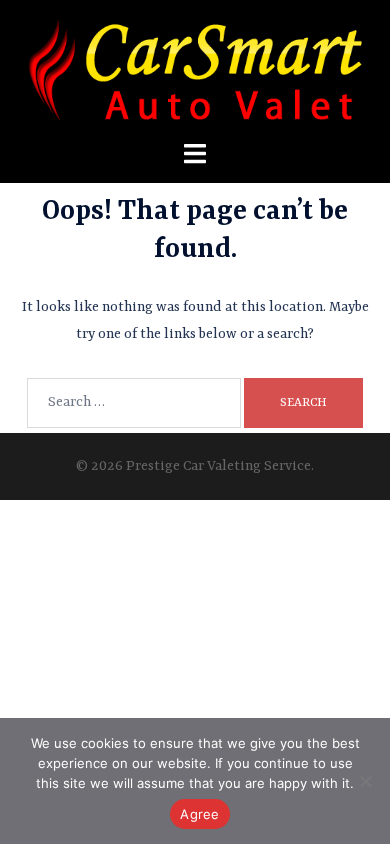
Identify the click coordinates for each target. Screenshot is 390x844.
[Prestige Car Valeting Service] (195, 69)
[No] (365, 781)
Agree (199, 814)
